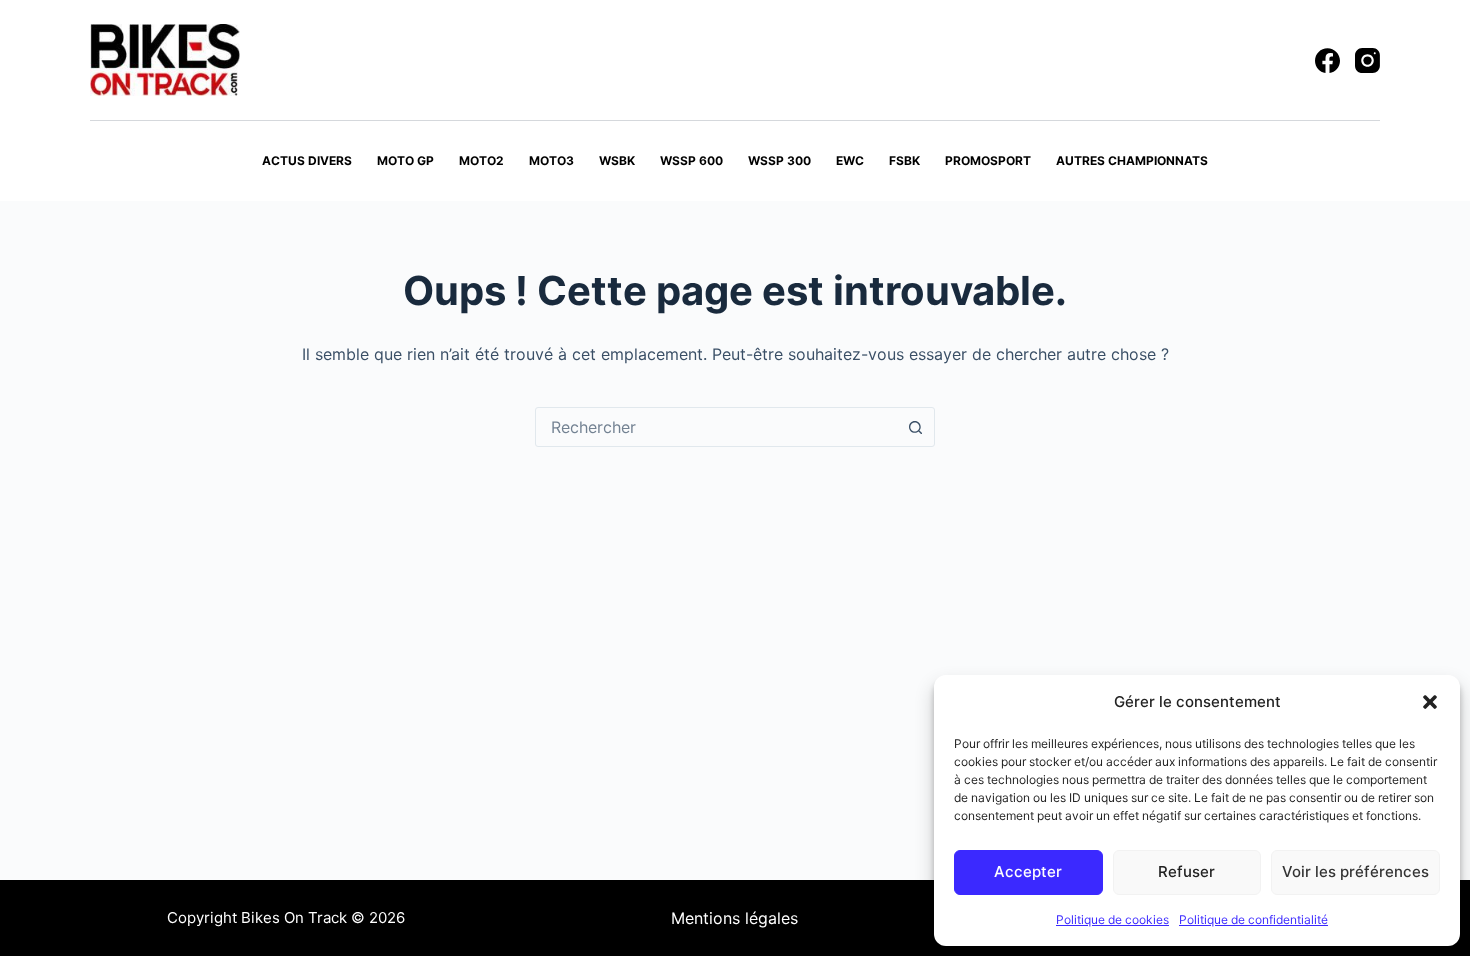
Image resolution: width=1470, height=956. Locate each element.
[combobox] (716, 427)
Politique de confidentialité (1253, 919)
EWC (850, 160)
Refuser (1186, 871)
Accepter (1028, 871)
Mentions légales (734, 918)
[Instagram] (1367, 60)
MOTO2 (481, 160)
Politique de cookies (1112, 919)
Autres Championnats (1132, 160)
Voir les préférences (1355, 871)
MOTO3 (551, 160)
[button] (1430, 702)
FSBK (904, 160)
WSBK (617, 160)
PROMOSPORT (988, 160)
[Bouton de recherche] (915, 427)
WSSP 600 (691, 160)
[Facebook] (1327, 60)
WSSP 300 (779, 160)
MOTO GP (405, 160)
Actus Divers (307, 160)
